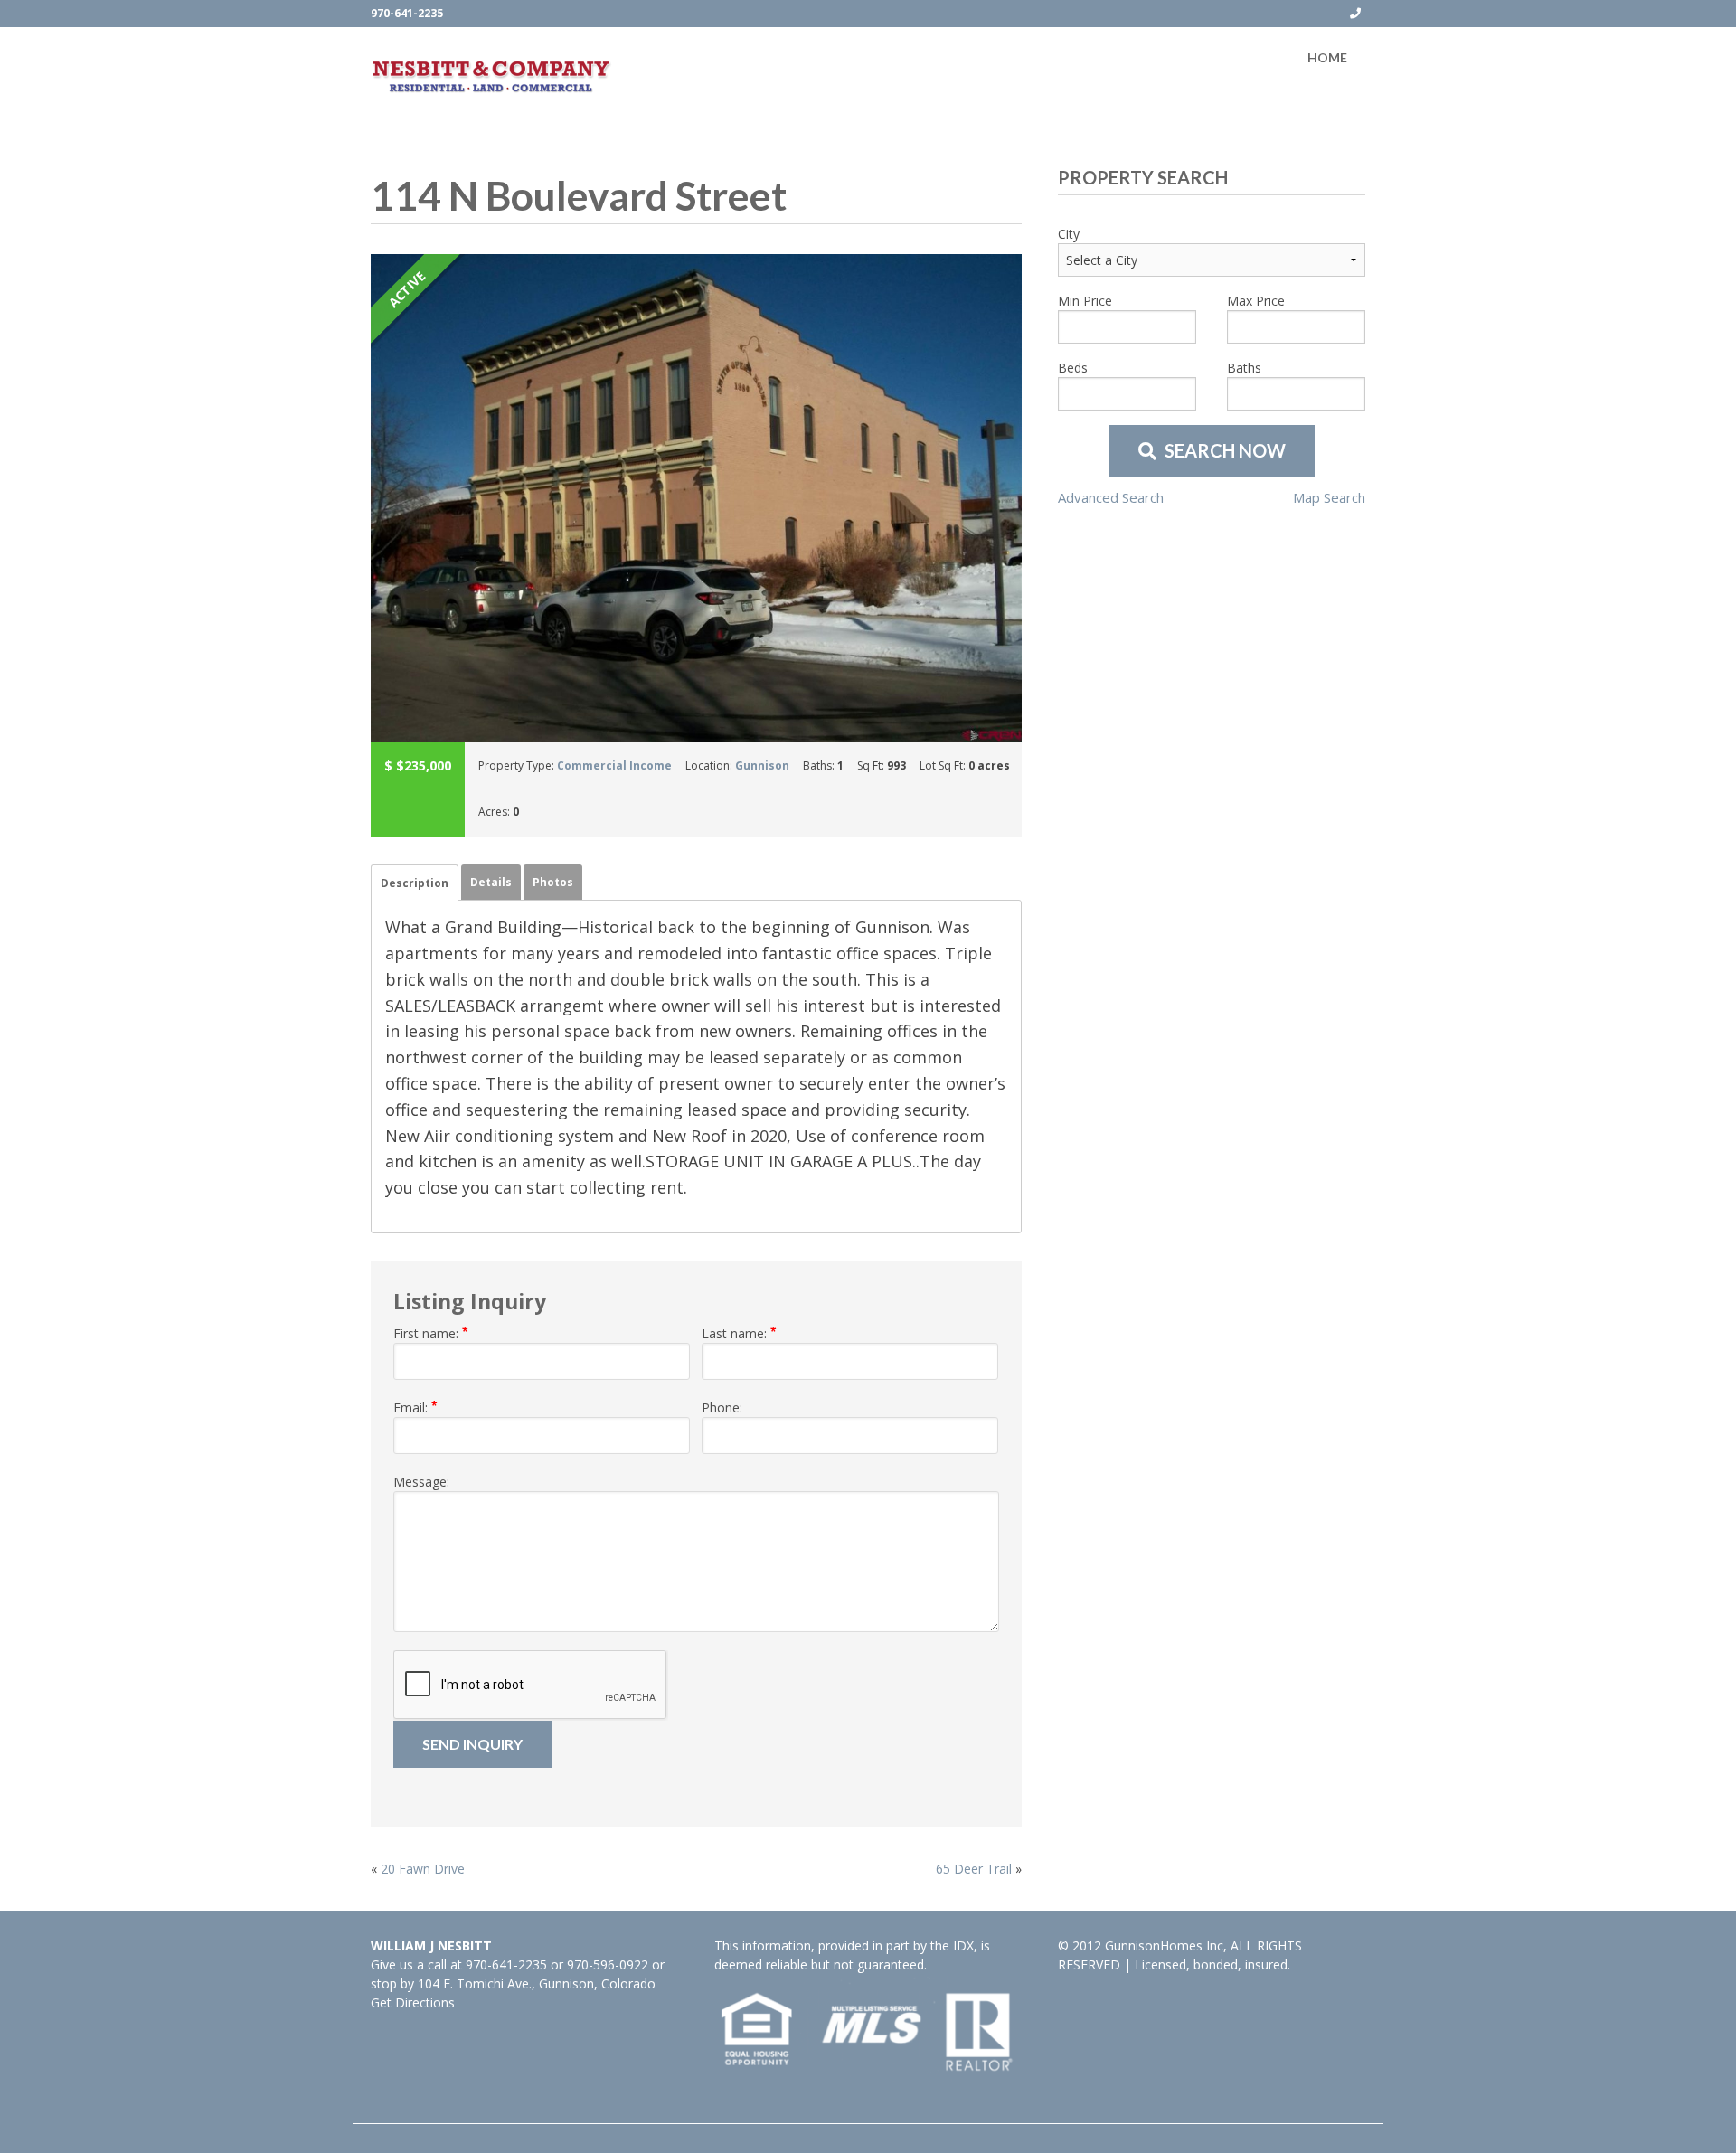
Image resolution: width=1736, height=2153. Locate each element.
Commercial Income (614, 765)
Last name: (739, 1333)
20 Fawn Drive (423, 1869)
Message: (421, 1482)
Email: (415, 1407)
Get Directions (413, 2002)
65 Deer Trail (974, 1869)
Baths (1244, 368)
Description (415, 883)
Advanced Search (1111, 497)
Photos (553, 882)
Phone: (722, 1407)
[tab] (415, 883)
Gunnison (762, 765)
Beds (1073, 368)
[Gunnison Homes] (491, 76)
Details (491, 882)
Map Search (1329, 497)
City (1069, 234)
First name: (431, 1333)
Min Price (1085, 301)
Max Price (1256, 301)
